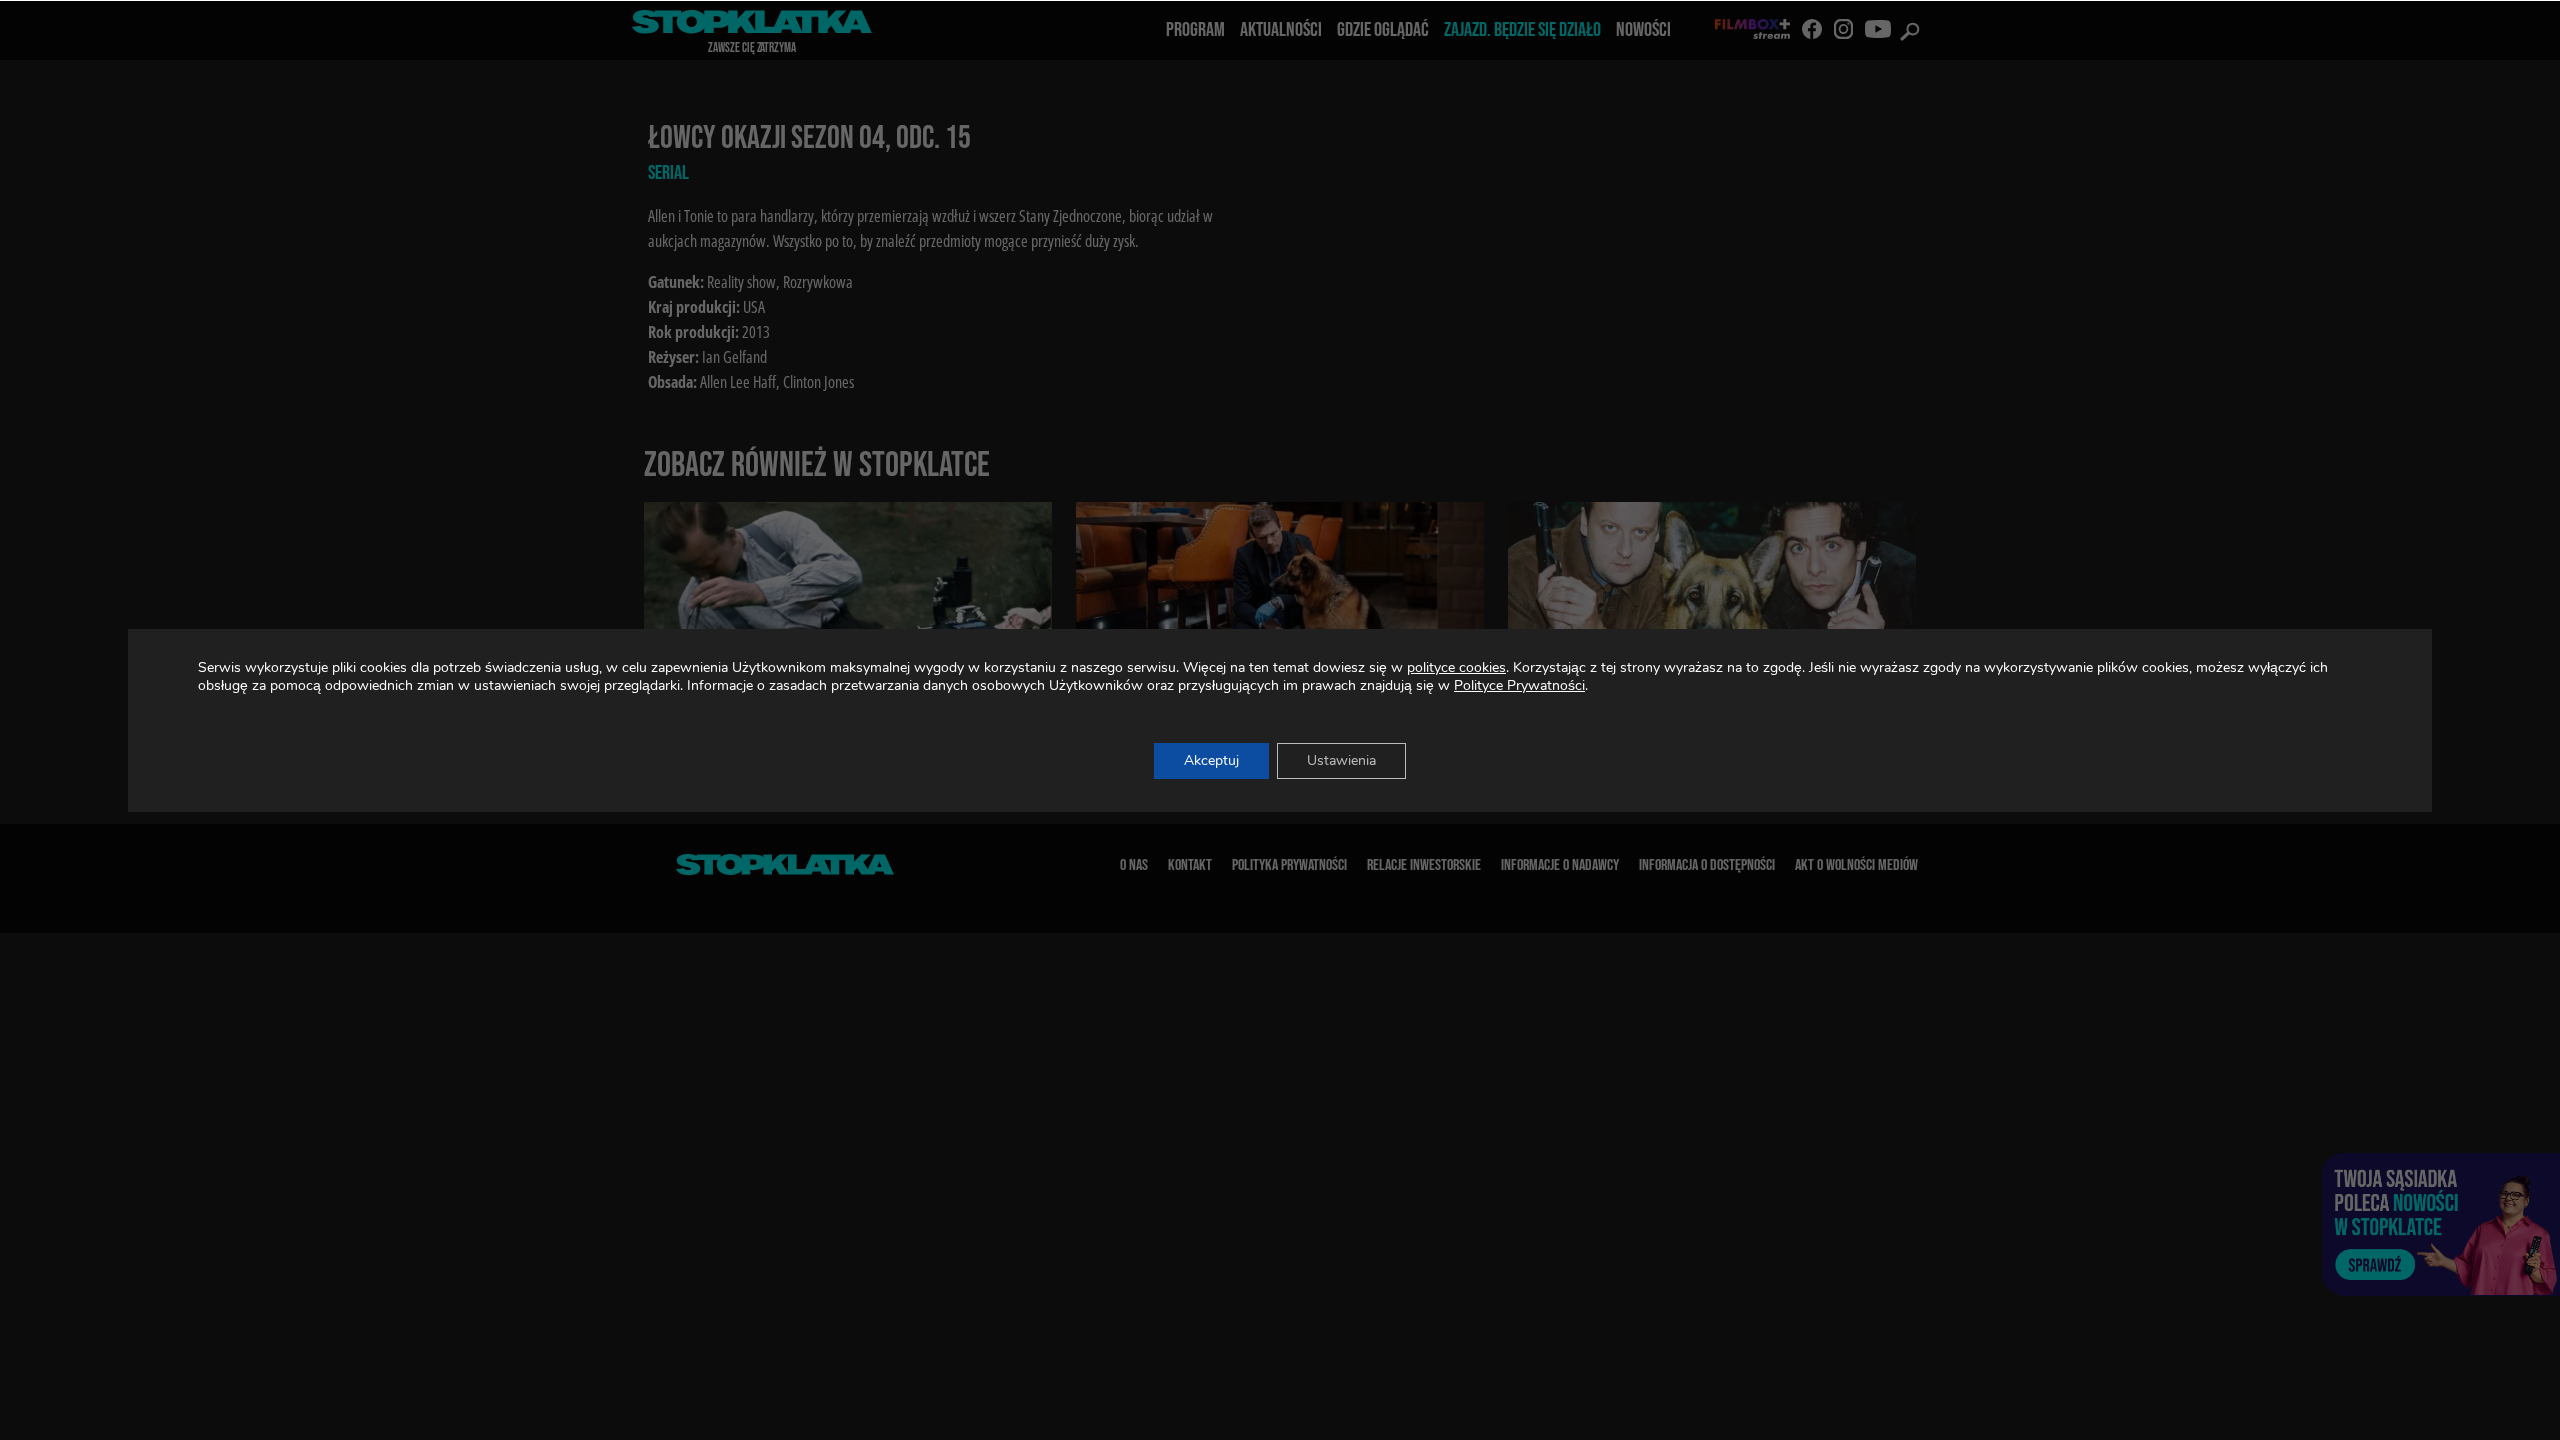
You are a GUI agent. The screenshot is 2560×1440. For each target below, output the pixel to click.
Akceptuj (1211, 760)
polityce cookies (1456, 667)
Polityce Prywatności (1519, 685)
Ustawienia (1341, 760)
